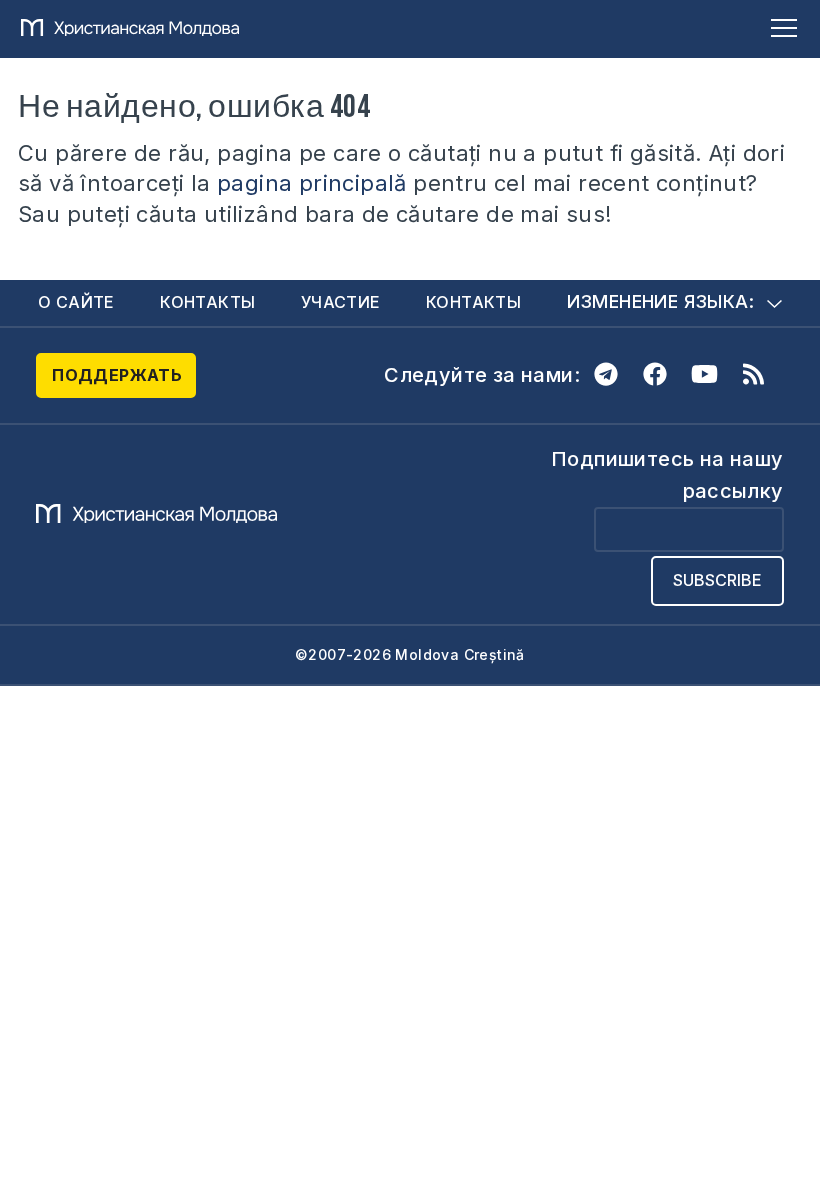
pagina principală (312, 183)
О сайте (76, 302)
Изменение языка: (660, 301)
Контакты (207, 302)
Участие (341, 302)
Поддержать (117, 375)
